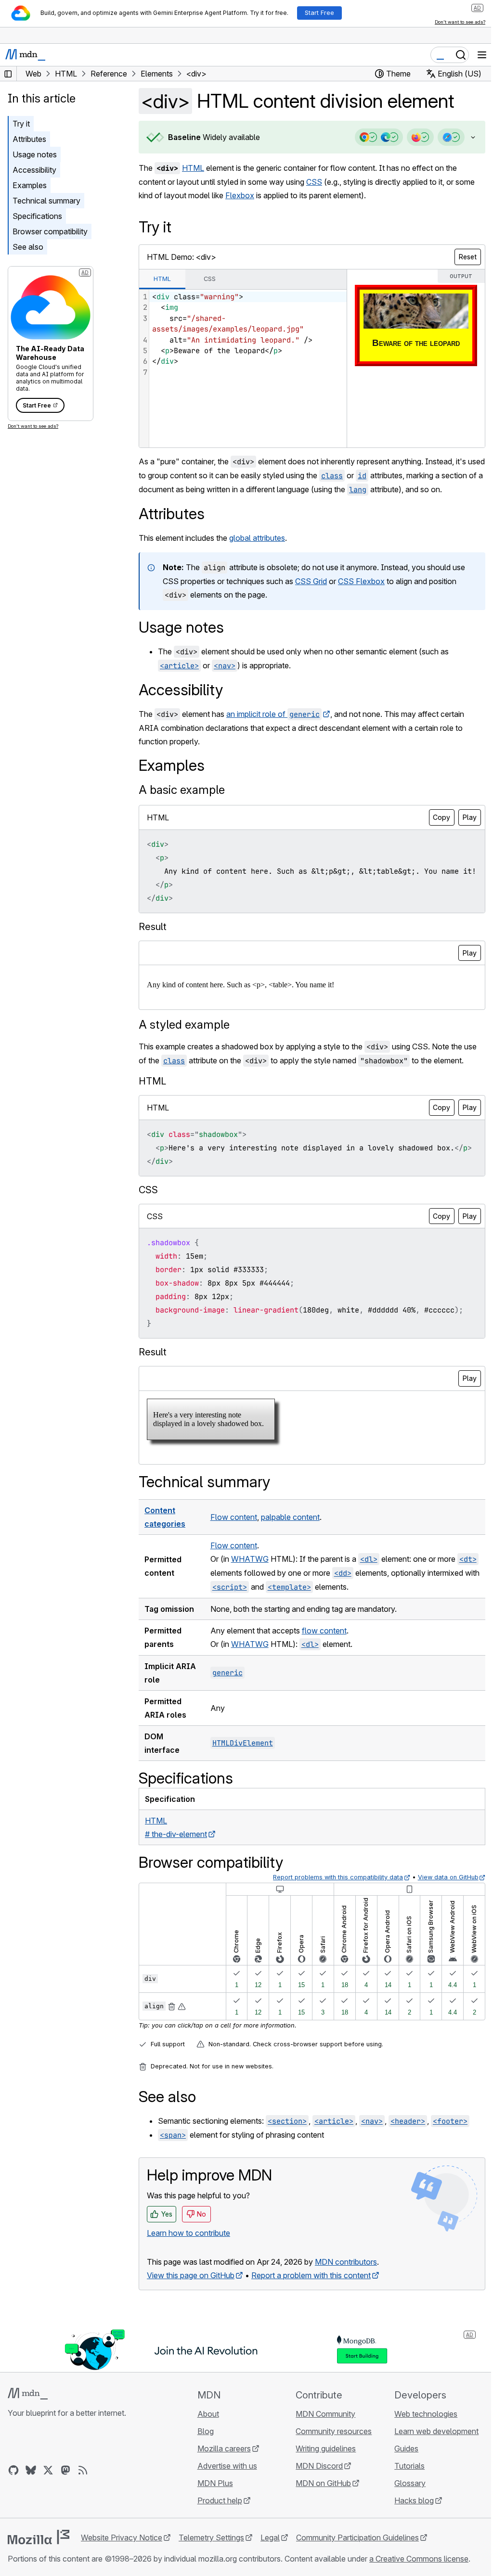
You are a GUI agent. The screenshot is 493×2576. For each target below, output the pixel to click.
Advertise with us (224, 2506)
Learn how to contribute (188, 2273)
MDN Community (321, 2454)
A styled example (184, 1052)
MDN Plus (212, 2524)
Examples (30, 185)
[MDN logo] (28, 2434)
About (205, 2454)
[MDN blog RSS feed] (83, 2511)
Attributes (29, 139)
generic (227, 1713)
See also (28, 247)
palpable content (290, 1557)
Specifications (37, 216)
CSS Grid (311, 595)
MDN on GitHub (319, 2524)
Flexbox (240, 195)
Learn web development (431, 2472)
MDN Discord (315, 2506)
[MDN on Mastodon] (65, 2511)
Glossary (404, 2524)
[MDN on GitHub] (13, 2511)
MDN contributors (346, 2302)
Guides (401, 2489)
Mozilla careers (221, 2489)
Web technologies (420, 2454)
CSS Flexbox (361, 595)
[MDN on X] (48, 2511)
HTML (193, 168)
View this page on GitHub (191, 2316)
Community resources (329, 2472)
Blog (203, 2472)
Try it (21, 124)
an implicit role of (273, 727)
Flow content (233, 1557)
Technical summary (46, 201)
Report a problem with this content (311, 2316)
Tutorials (404, 2506)
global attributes (257, 551)
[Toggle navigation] (482, 55)
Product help (217, 2541)
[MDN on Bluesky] (31, 2511)
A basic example (182, 803)
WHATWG (249, 1599)
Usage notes (35, 154)
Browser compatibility (50, 231)
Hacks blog (408, 2541)
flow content (324, 1671)
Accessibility (34, 170)
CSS (314, 182)
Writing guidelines (321, 2489)
